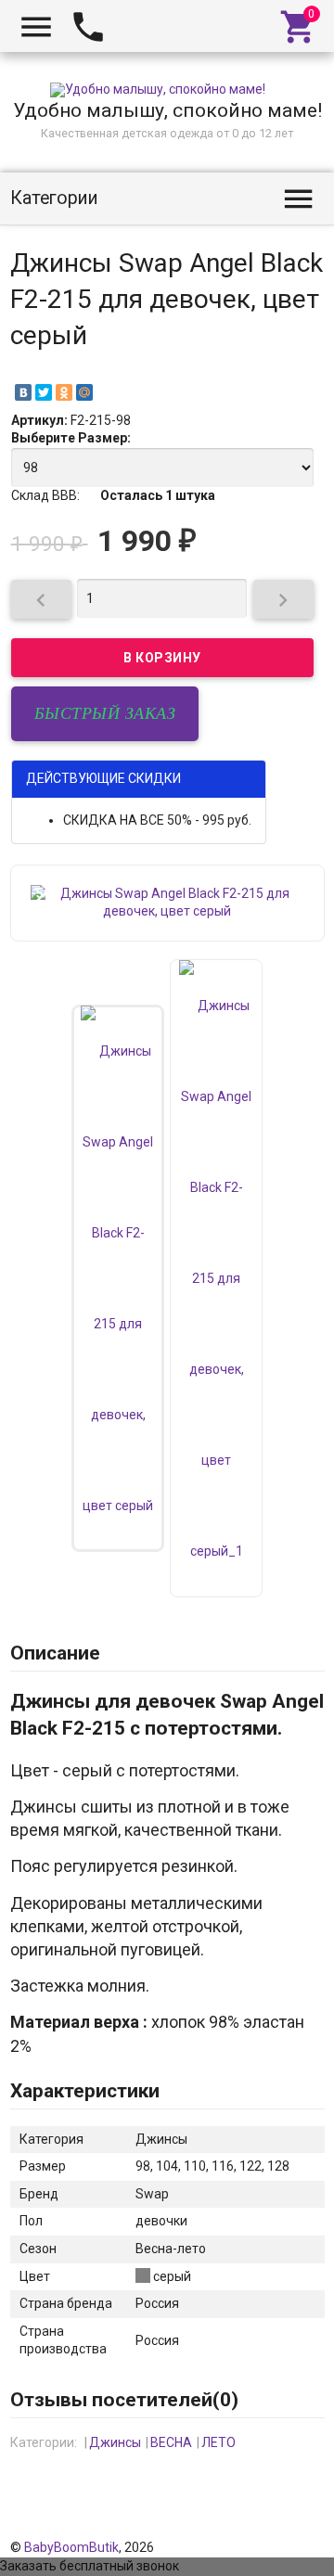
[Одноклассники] (64, 392)
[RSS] (287, 2529)
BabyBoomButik (71, 2547)
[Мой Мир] (84, 392)
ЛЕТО (218, 2442)
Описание (55, 1653)
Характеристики (85, 2091)
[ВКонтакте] (23, 392)
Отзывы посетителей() (124, 2400)
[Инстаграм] (312, 2529)
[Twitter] (44, 392)
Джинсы (115, 2442)
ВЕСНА (171, 2442)
